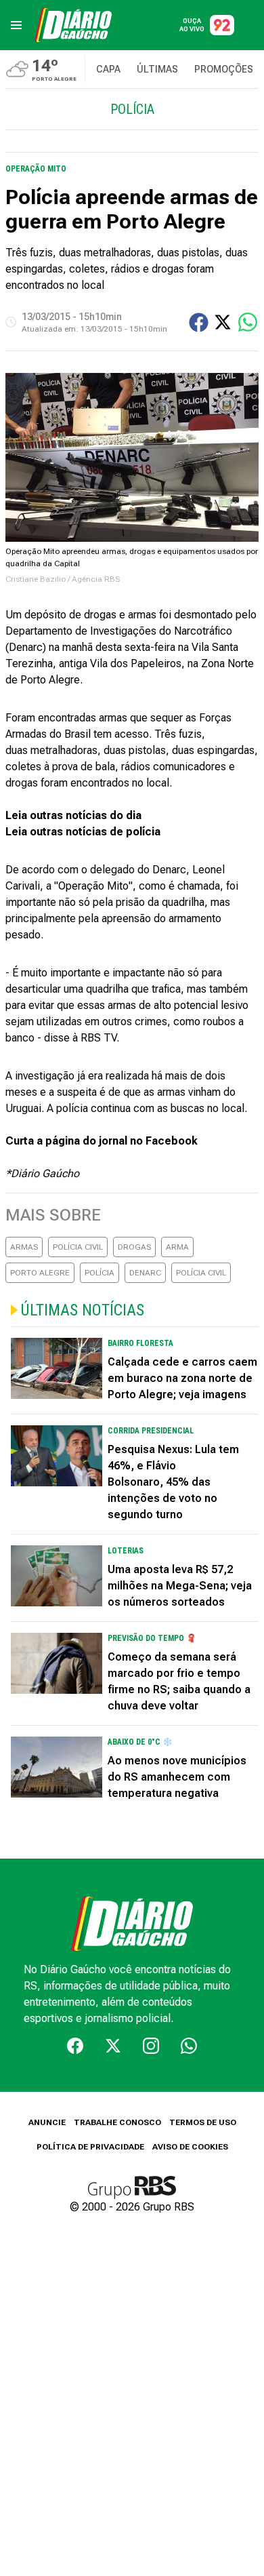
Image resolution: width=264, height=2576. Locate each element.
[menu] (16, 25)
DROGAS (134, 1247)
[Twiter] (113, 2046)
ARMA (177, 1247)
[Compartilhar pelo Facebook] (199, 322)
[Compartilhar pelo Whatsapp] (248, 322)
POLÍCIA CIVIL (78, 1247)
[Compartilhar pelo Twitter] (223, 322)
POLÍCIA (100, 1273)
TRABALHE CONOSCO (117, 2122)
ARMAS (24, 1247)
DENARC (145, 1273)
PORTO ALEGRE (40, 1273)
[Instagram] (151, 2046)
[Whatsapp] (189, 2046)
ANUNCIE (47, 2122)
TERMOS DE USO (203, 2122)
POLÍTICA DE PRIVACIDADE (90, 2147)
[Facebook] (75, 2046)
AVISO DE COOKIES (190, 2147)
